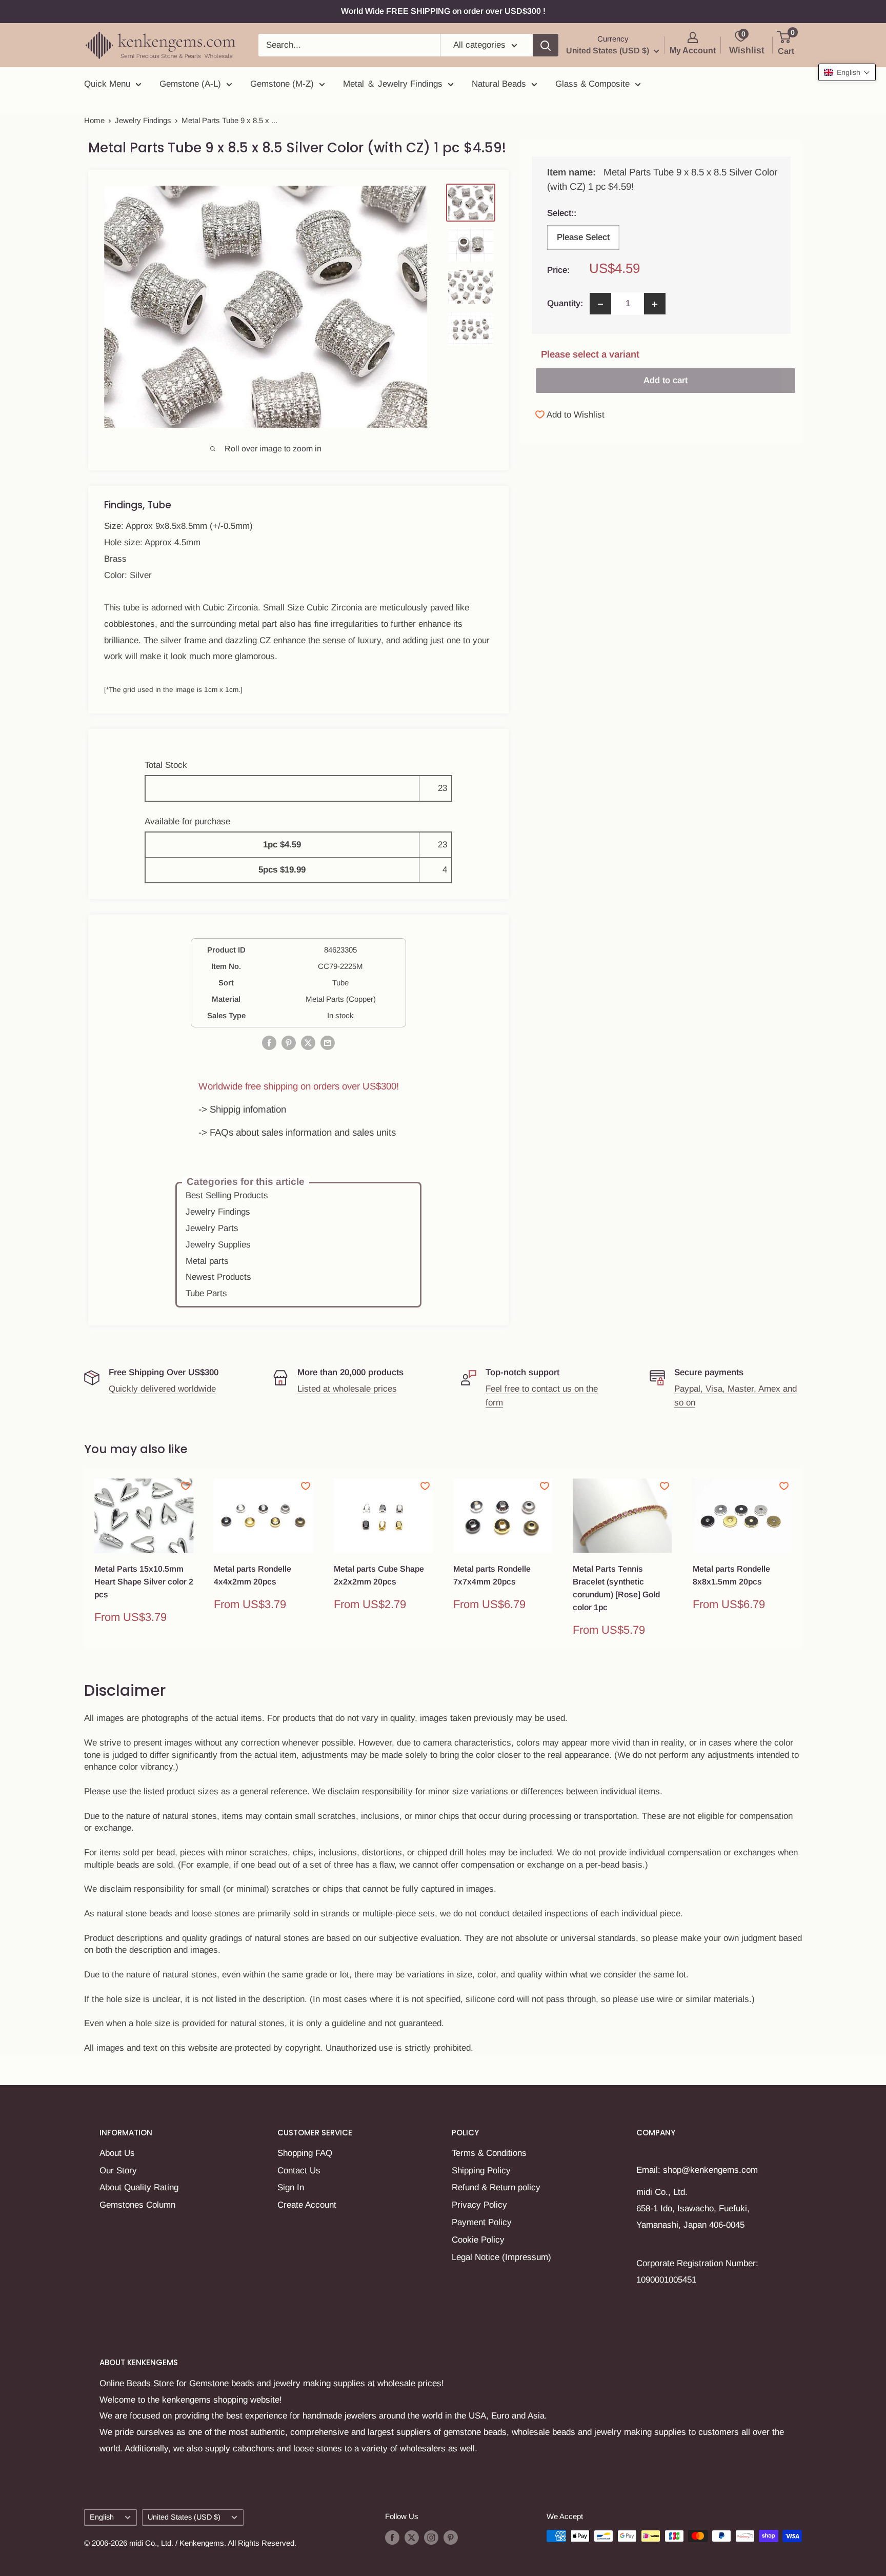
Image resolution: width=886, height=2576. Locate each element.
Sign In (291, 2187)
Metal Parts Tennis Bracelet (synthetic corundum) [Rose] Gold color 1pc (616, 1588)
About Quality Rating (139, 2187)
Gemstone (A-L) (190, 84)
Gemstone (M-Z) (282, 84)
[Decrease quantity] (600, 304)
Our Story (118, 2171)
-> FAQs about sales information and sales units (297, 1132)
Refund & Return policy (496, 2187)
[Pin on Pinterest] (289, 1043)
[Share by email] (328, 1043)
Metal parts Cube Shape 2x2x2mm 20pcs (379, 1575)
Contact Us (299, 2171)
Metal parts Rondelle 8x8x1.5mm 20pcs (731, 1575)
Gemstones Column (137, 2205)
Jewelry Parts (212, 1228)
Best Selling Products (227, 1195)
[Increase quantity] (655, 304)
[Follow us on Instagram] (431, 2537)
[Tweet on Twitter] (308, 1043)
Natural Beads (499, 84)
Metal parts (207, 1261)
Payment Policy (482, 2222)
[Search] (546, 45)
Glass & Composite (592, 84)
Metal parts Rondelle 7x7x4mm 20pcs (492, 1575)
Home (94, 120)
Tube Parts (206, 1293)
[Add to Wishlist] (186, 1486)
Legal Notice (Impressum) (501, 2257)
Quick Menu (107, 84)
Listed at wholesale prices (347, 1389)
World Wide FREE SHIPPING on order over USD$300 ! (443, 11)
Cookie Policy (478, 2240)
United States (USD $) (184, 2517)
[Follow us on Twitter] (412, 2537)
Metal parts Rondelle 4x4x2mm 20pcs (253, 1575)
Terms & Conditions (489, 2153)
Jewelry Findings (143, 120)
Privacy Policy (479, 2205)
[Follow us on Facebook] (392, 2537)
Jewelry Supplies (218, 1245)
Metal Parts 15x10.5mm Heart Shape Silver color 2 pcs (144, 1582)
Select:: (582, 213)
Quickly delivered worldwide (162, 1389)
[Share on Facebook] (269, 1043)
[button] (847, 72)
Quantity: (565, 304)
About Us (117, 2153)
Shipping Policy (481, 2171)
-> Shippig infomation (242, 1109)
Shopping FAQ (305, 2153)
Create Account (307, 2205)
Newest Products (218, 1277)
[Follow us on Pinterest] (451, 2537)
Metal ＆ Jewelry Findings (393, 84)
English (102, 2517)
